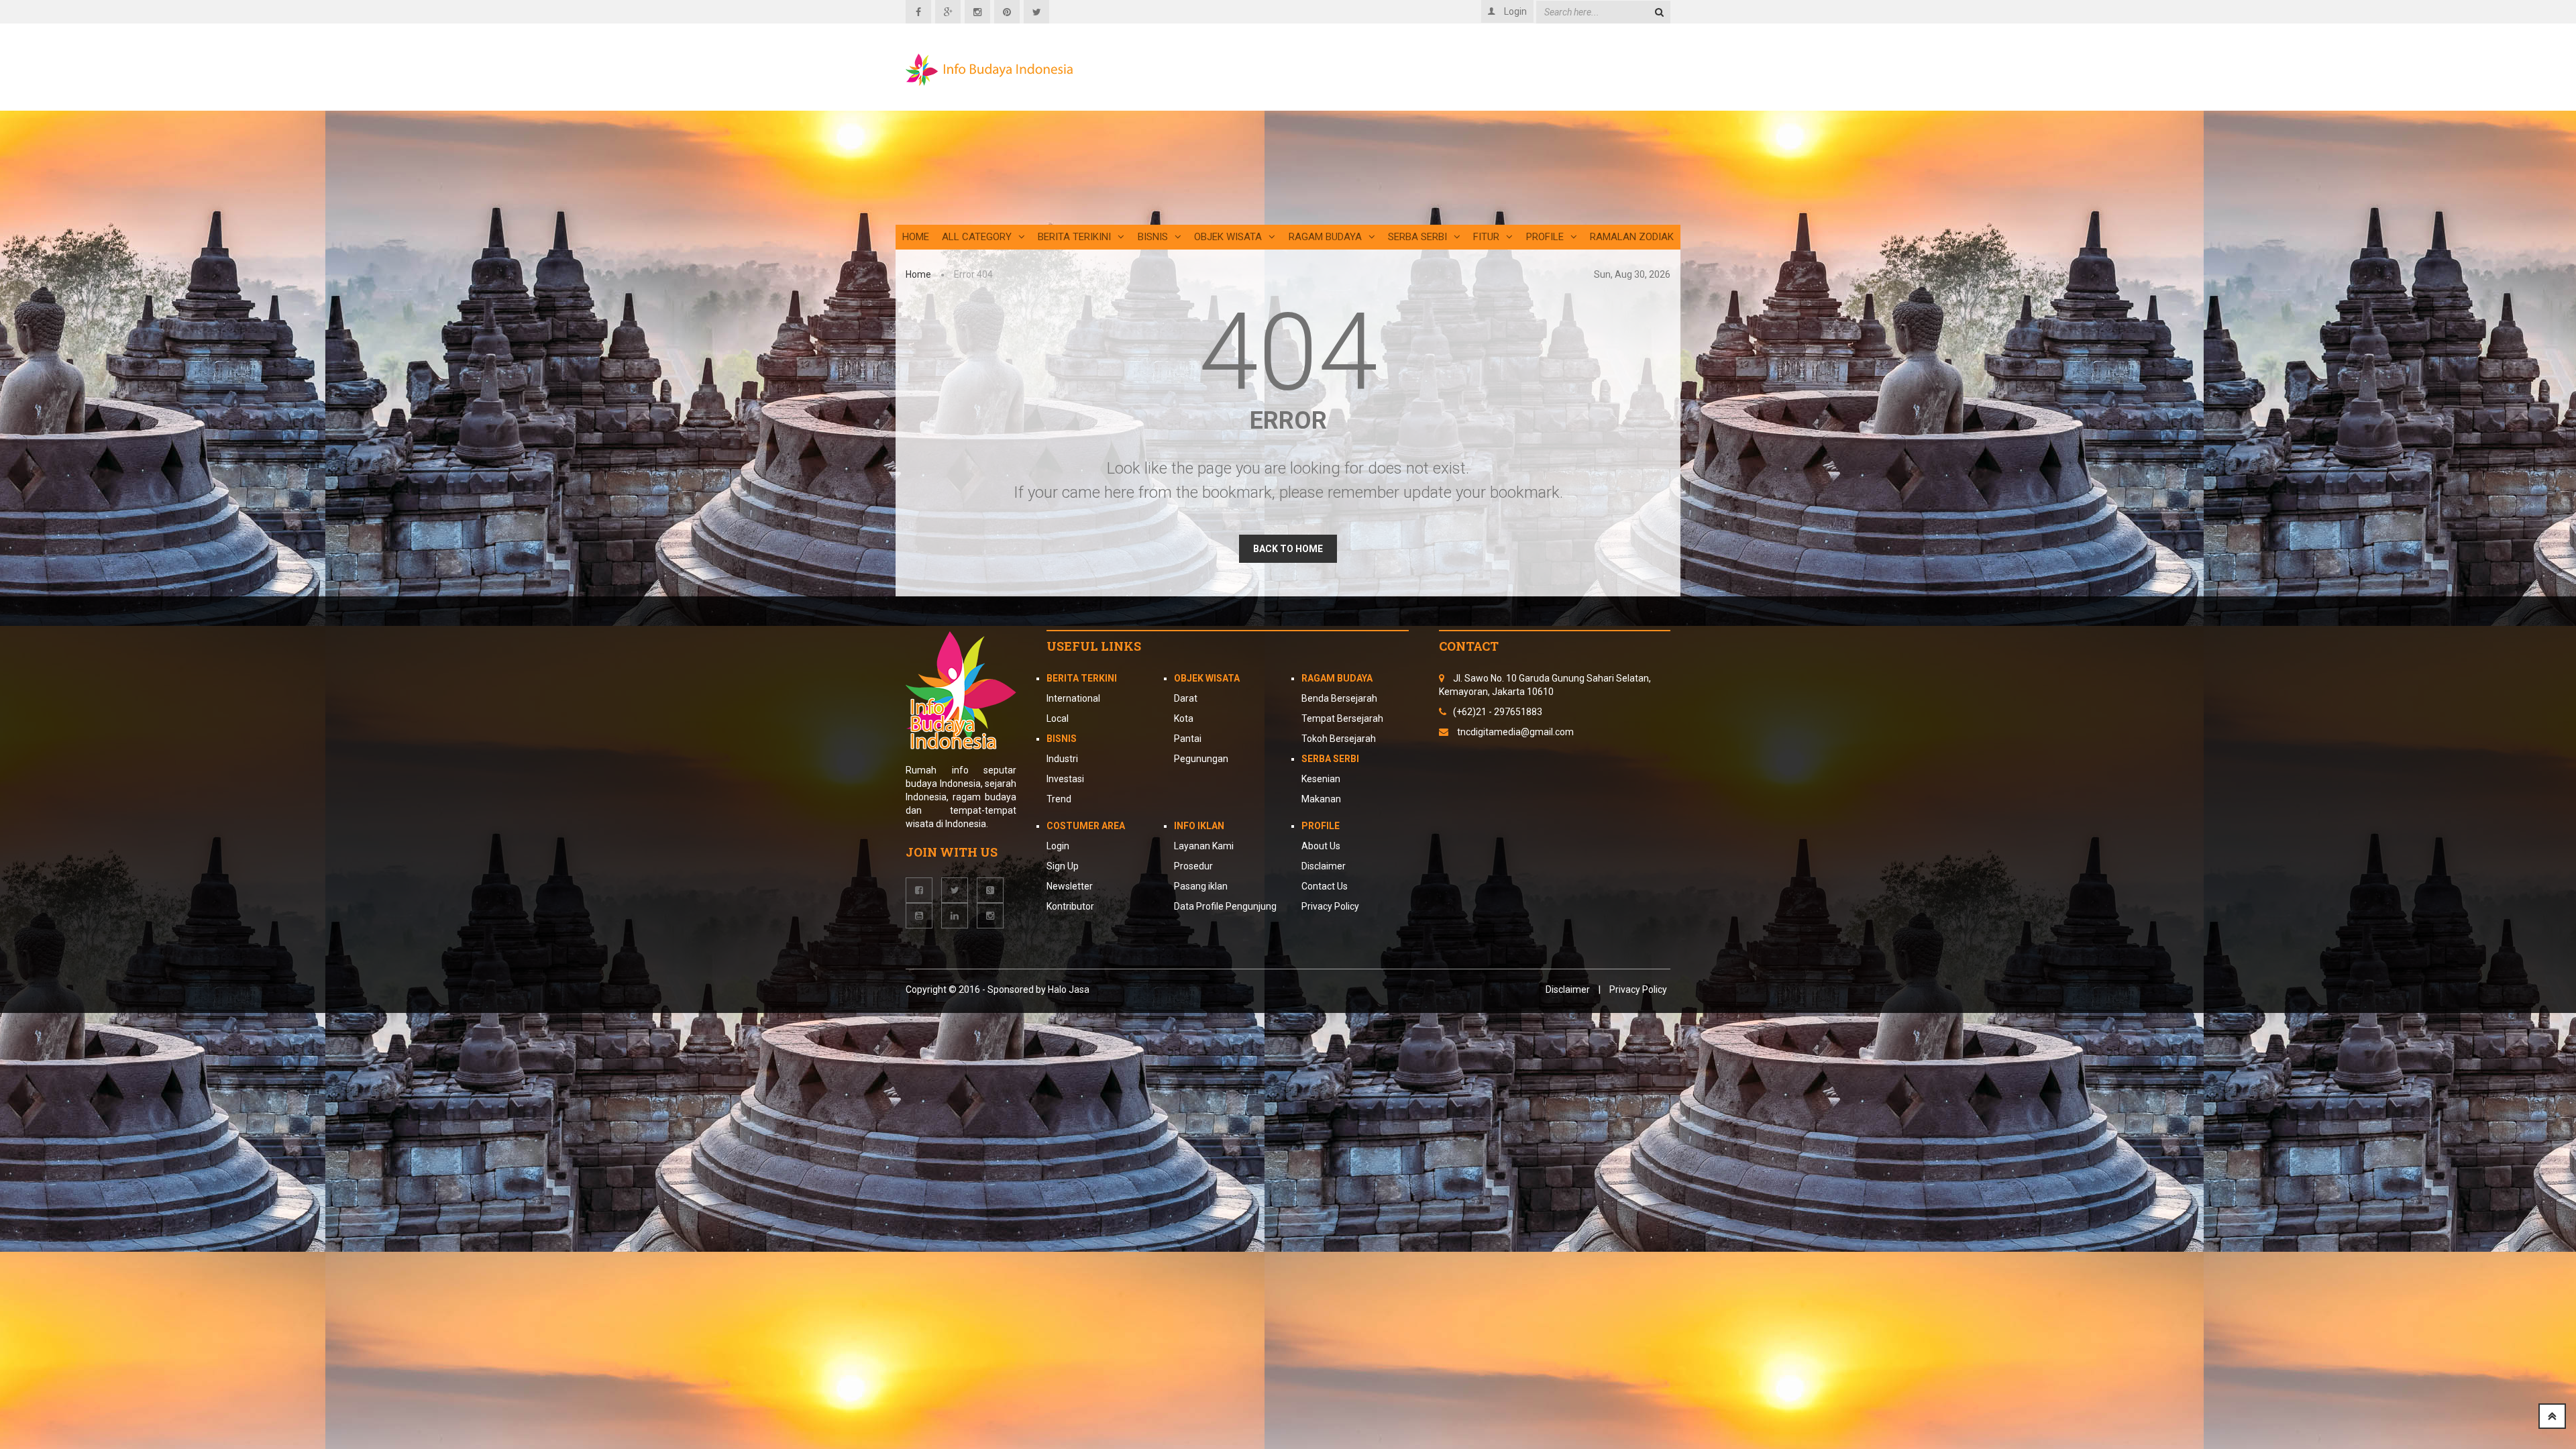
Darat (1186, 698)
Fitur (1486, 237)
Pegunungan (1201, 759)
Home (916, 237)
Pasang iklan (1201, 886)
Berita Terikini (1074, 237)
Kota (1184, 718)
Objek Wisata (1228, 237)
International (1073, 698)
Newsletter (1070, 886)
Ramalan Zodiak (1632, 237)
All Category (977, 237)
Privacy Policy (1330, 906)
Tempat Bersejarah (1342, 718)
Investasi (1065, 779)
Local (1058, 718)
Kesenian (1321, 779)
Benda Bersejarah (1339, 698)
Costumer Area (1086, 826)
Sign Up (1063, 866)
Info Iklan (1199, 826)
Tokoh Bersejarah (1339, 739)
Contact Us (1325, 886)
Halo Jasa (1069, 989)
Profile (1545, 237)
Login (1058, 846)
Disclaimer (1324, 866)
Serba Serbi (1417, 237)
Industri (1062, 759)
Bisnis (1153, 237)
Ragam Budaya (1325, 237)
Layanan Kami (1204, 846)
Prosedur (1193, 866)
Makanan (1321, 799)
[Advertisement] (1419, 131)
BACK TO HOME (1288, 549)
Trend (1059, 799)
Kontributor (1070, 906)
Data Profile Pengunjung (1225, 906)
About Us (1321, 846)
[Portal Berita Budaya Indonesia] (989, 70)
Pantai (1188, 739)
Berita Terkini (1082, 678)
